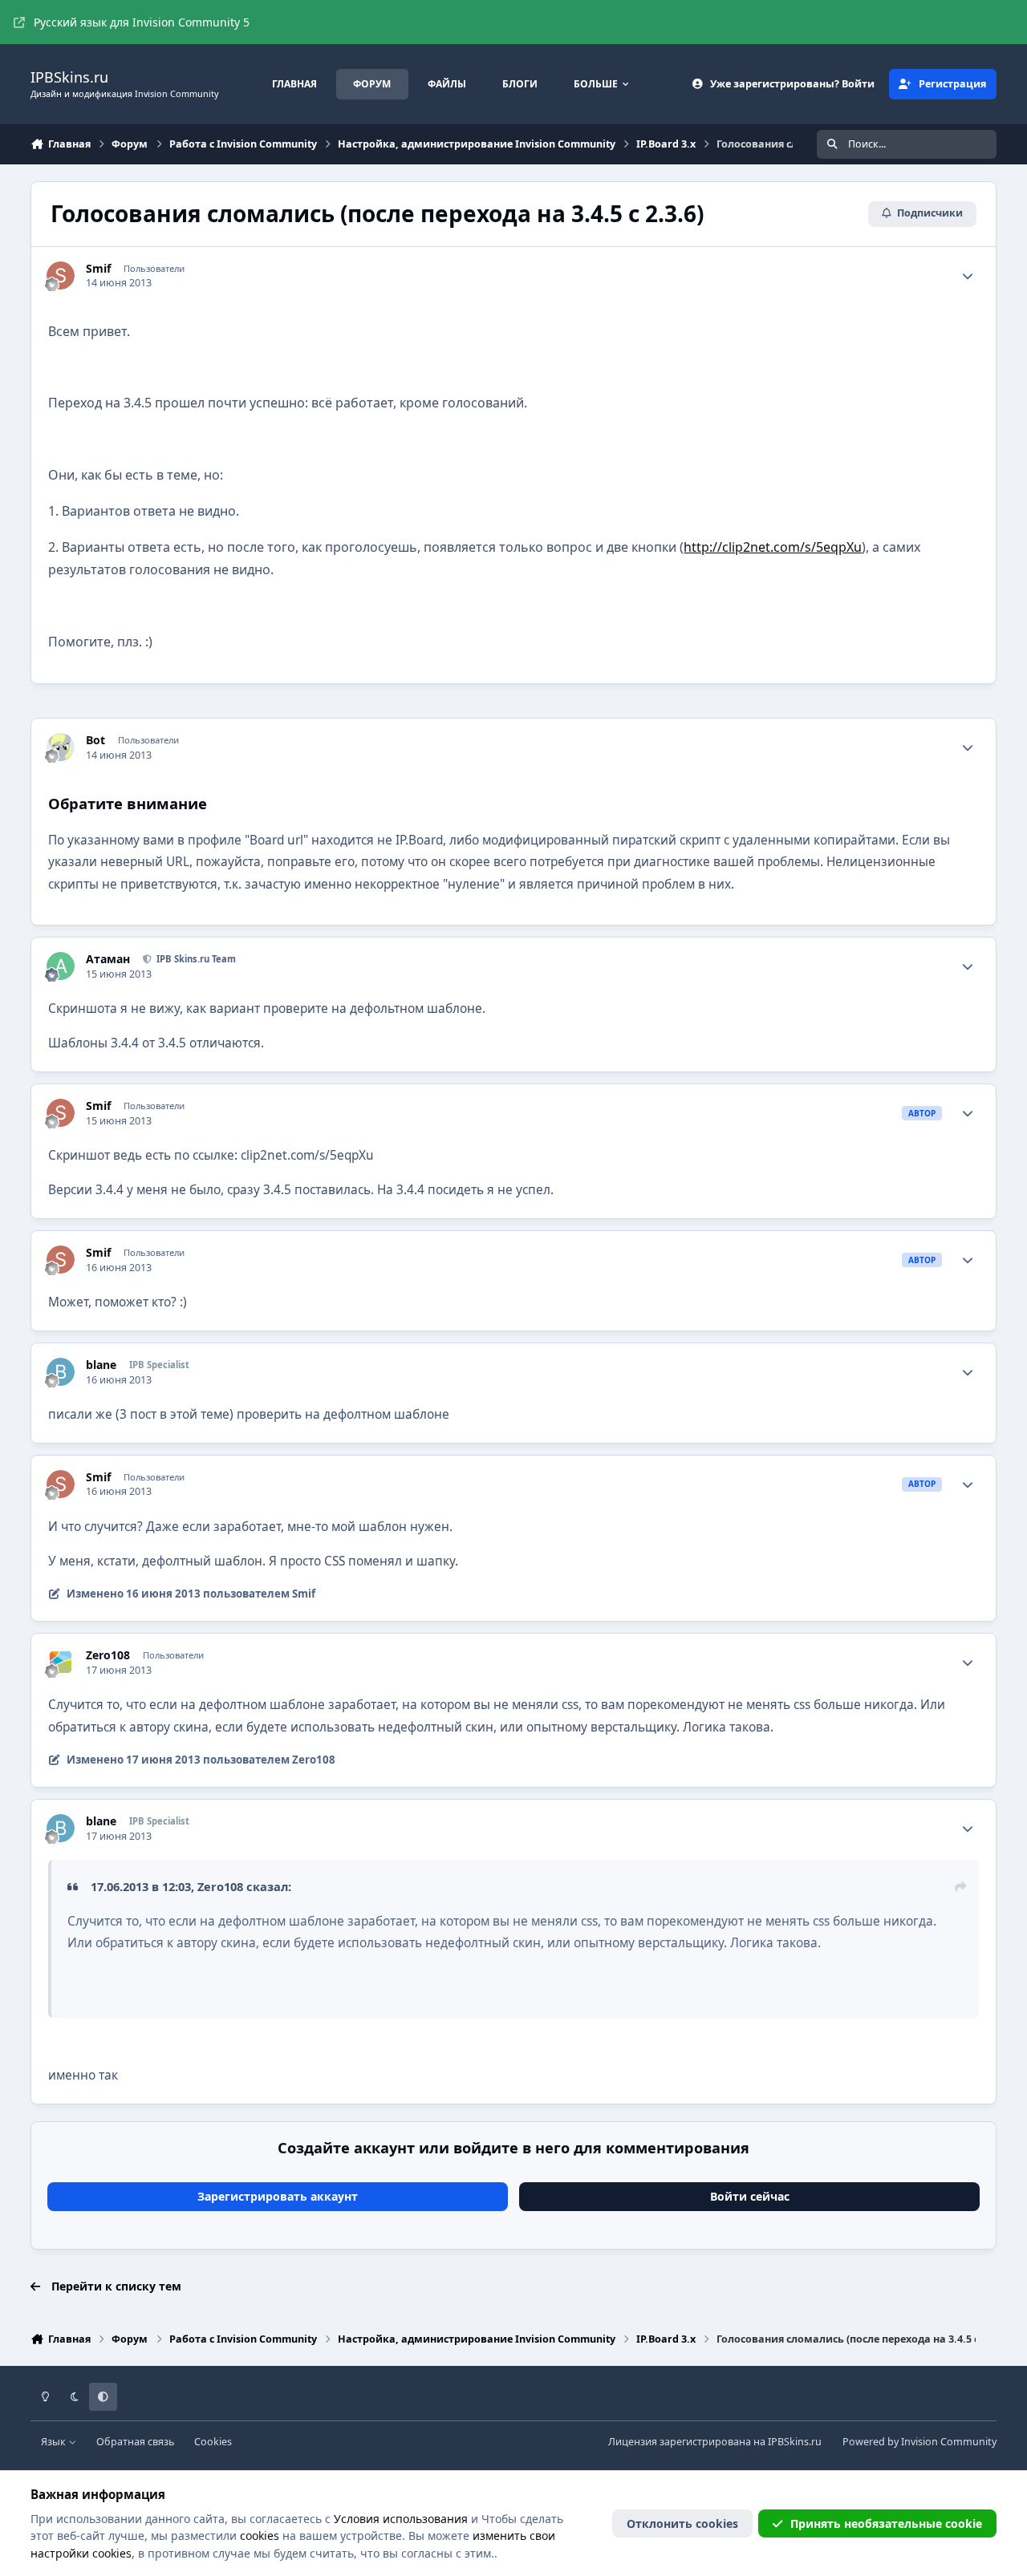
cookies (260, 2535)
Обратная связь (135, 2442)
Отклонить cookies (682, 2523)
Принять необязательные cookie (886, 2523)
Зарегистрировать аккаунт (278, 2196)
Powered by (919, 2442)
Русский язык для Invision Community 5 (142, 22)
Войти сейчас (750, 2196)
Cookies (213, 2442)
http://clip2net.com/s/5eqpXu (773, 547)
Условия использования (401, 2519)
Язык (55, 2442)
